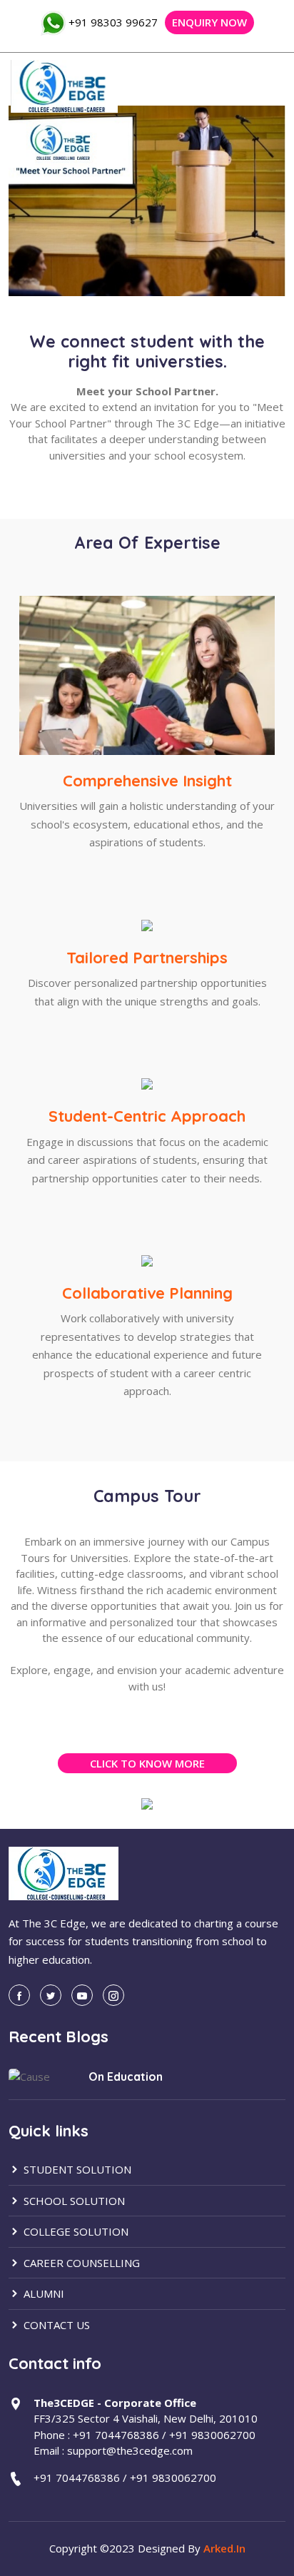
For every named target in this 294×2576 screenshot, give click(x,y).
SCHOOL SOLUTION (73, 2201)
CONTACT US (55, 2325)
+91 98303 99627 (113, 22)
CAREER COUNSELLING (80, 2263)
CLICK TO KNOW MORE (147, 1763)
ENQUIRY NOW (209, 22)
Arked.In (224, 2548)
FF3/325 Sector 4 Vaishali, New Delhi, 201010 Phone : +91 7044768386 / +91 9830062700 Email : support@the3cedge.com (146, 2427)
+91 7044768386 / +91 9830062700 (125, 2478)
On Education (126, 2076)
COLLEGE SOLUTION (75, 2231)
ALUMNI (42, 2293)
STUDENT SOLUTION (76, 2169)
